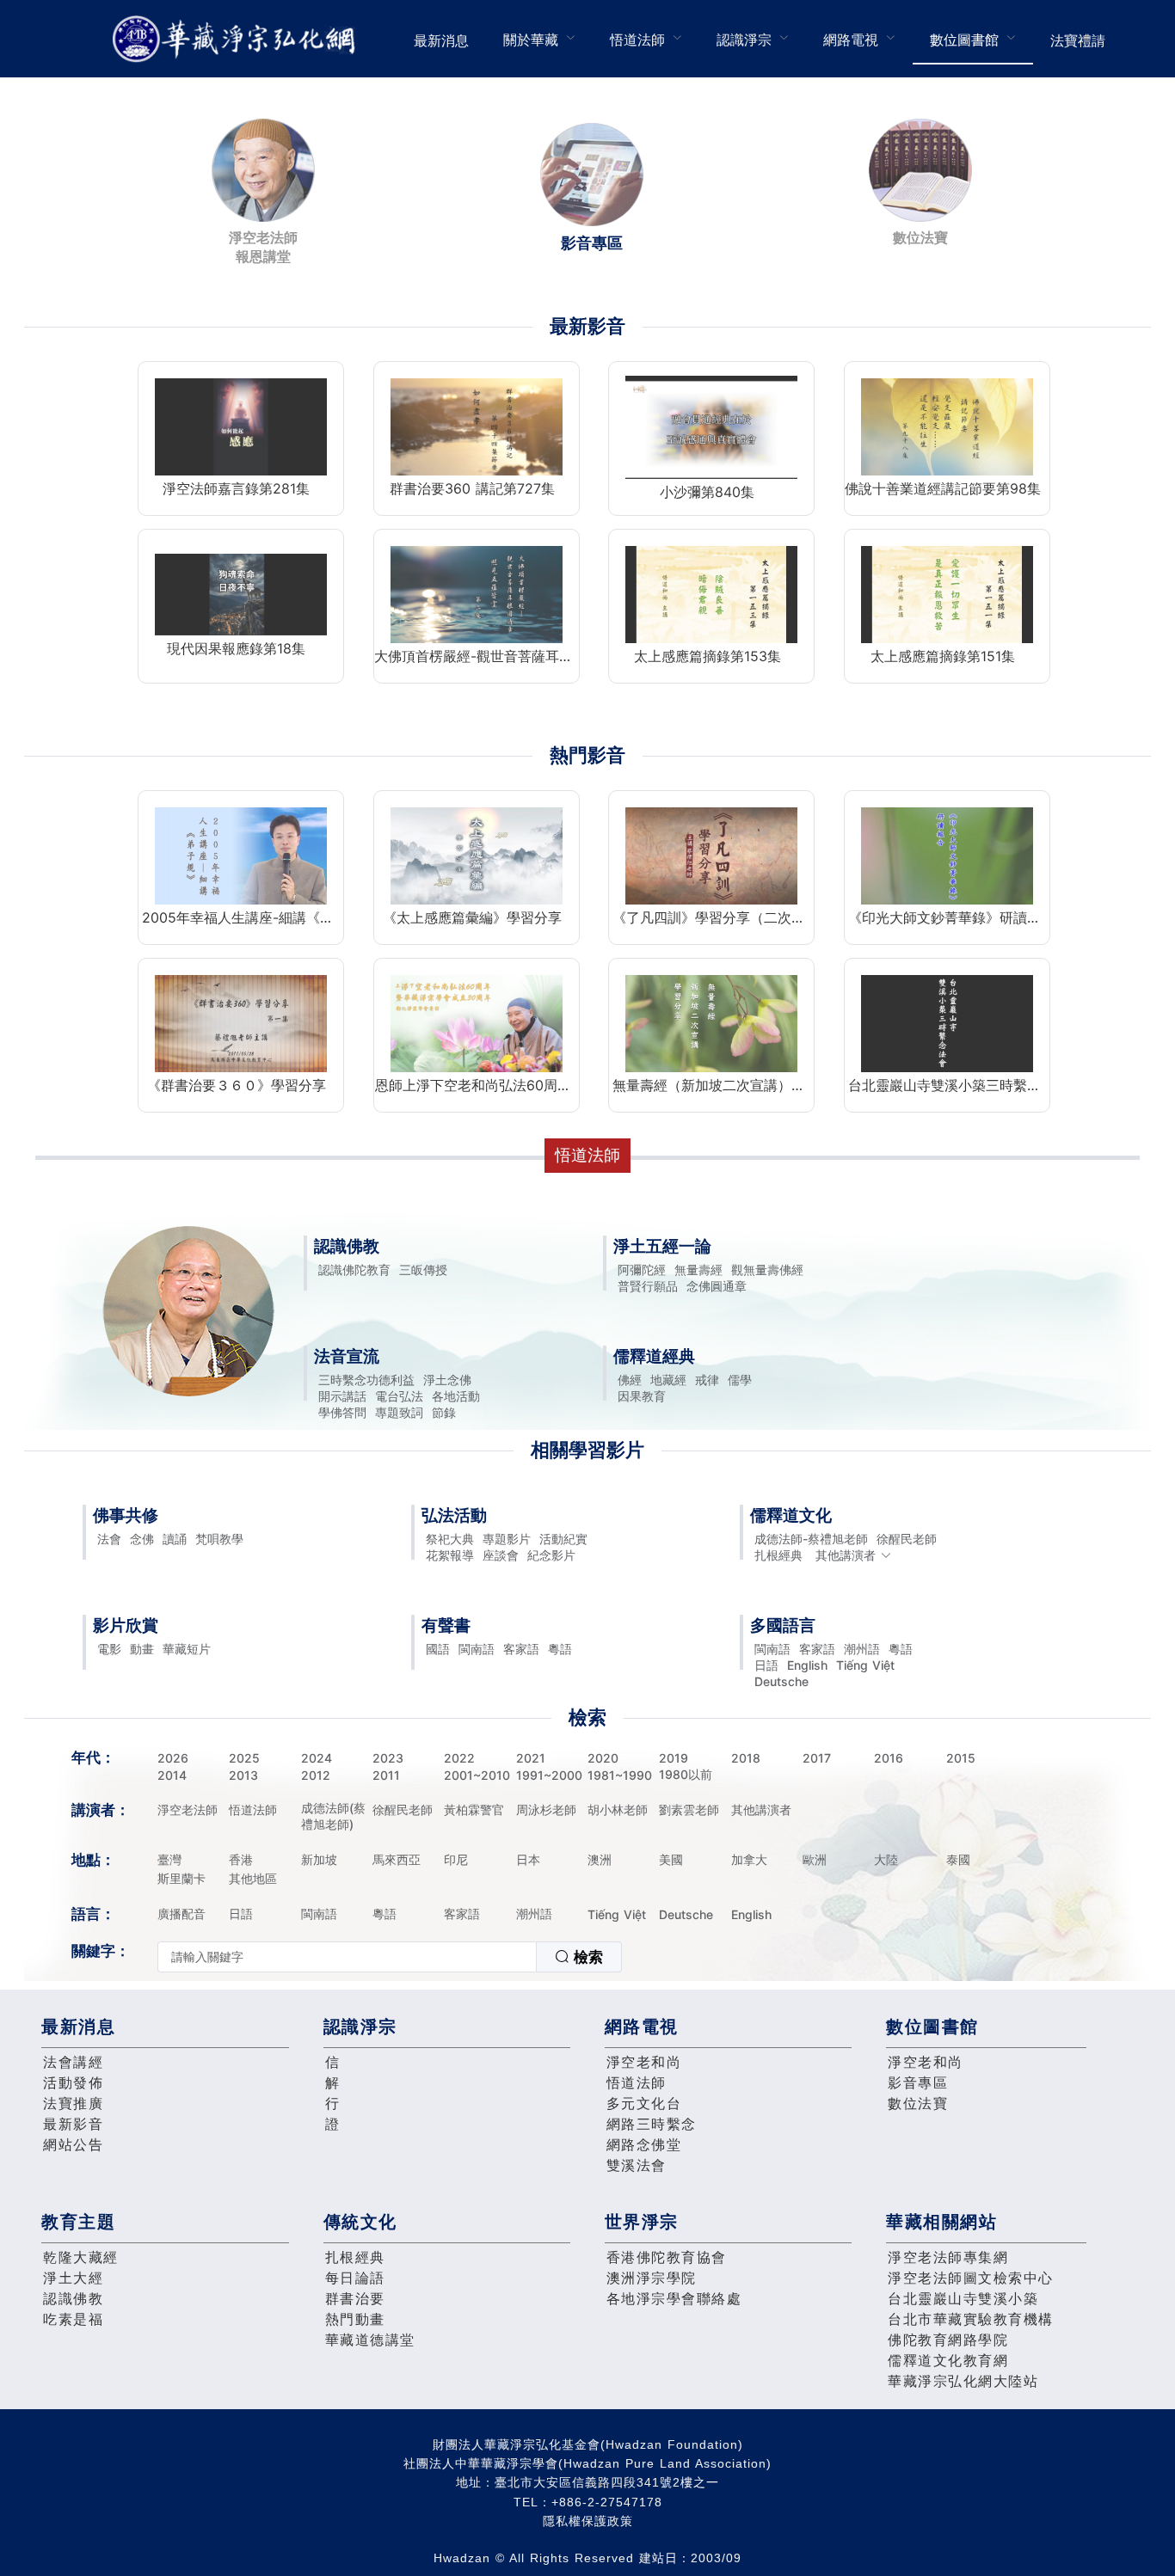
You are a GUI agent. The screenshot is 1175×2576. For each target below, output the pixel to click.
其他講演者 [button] (846, 1555)
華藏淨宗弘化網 (237, 39)
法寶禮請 (1078, 40)
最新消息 (441, 40)
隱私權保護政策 (588, 2521)
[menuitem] (441, 39)
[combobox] (390, 1957)
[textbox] (347, 1957)
